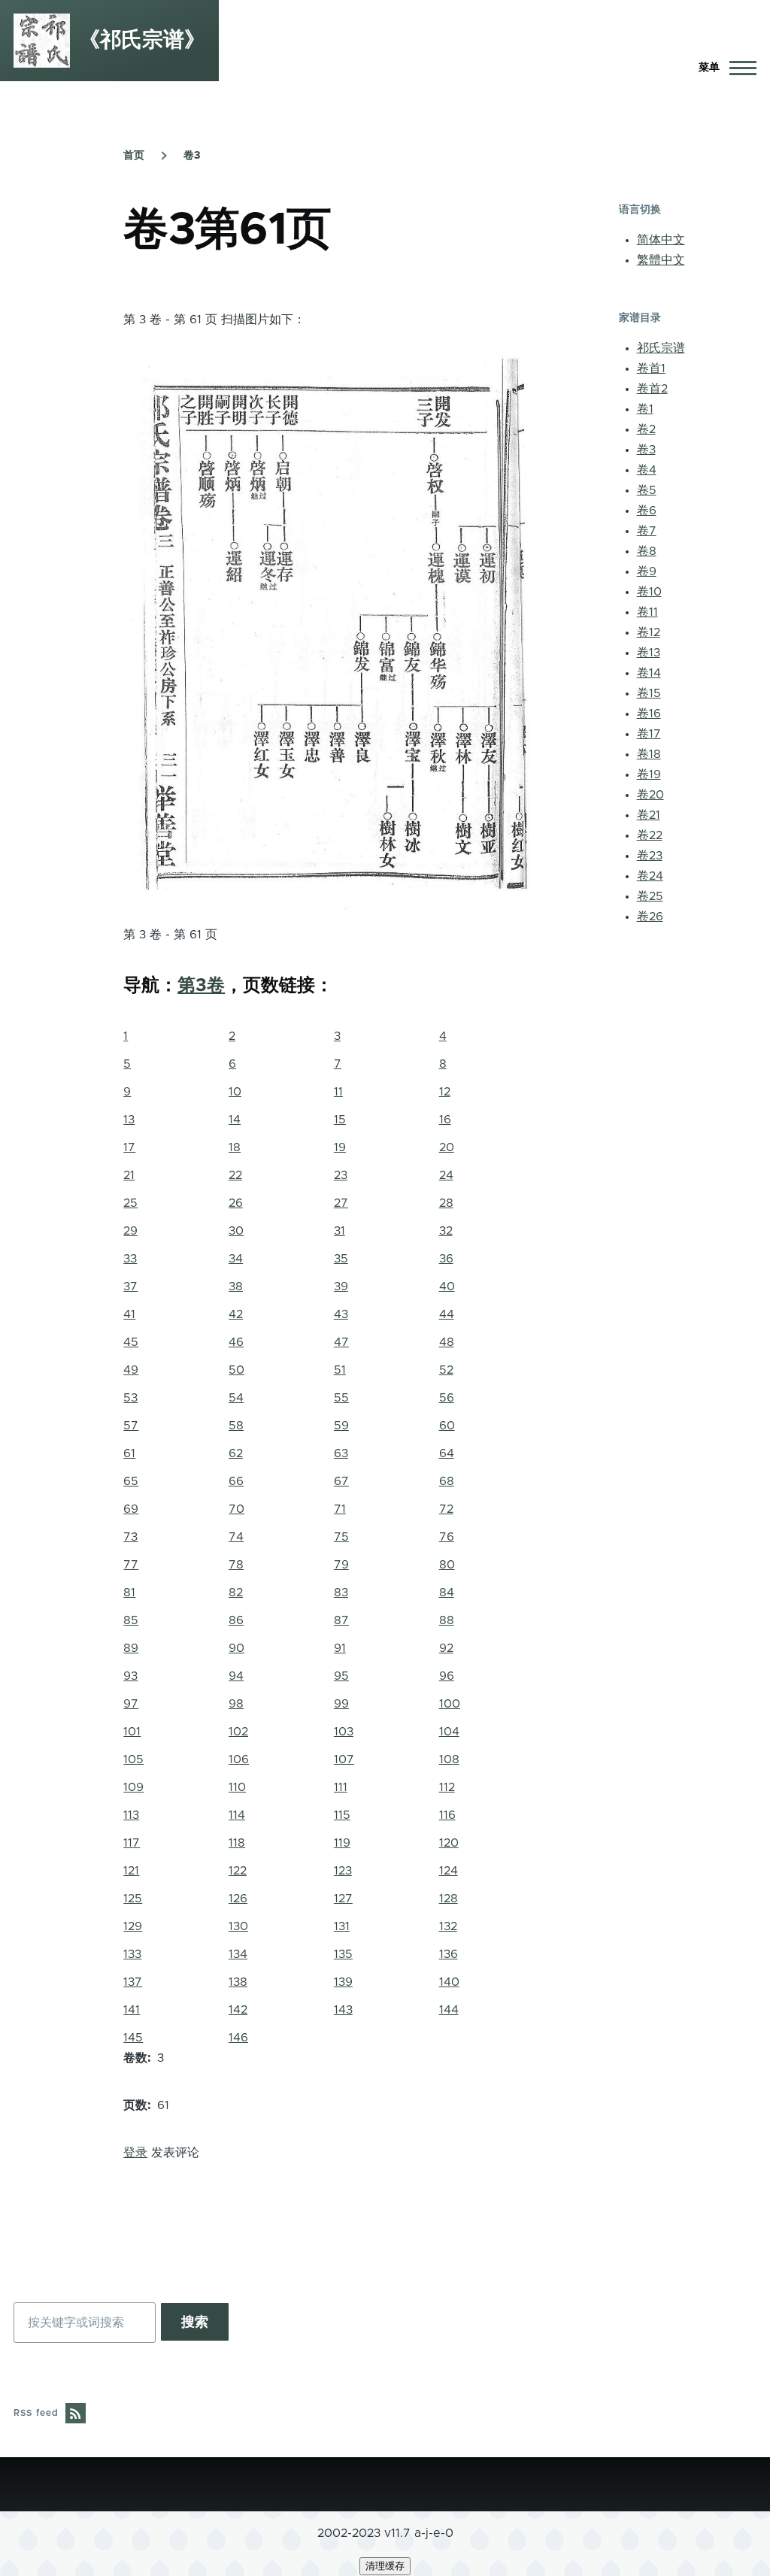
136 (449, 1954)
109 (133, 1787)
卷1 (645, 409)
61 (129, 1453)
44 (447, 1314)
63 (341, 1453)
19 (340, 1147)
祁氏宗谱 (661, 348)
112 (447, 1787)
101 (132, 1732)
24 (446, 1175)
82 (236, 1593)
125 (133, 1899)
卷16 (649, 714)
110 (237, 1787)
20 (447, 1147)
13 (129, 1120)
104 (449, 1732)
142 (238, 2010)
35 (341, 1259)
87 (341, 1620)
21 (129, 1175)
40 (447, 1286)
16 (445, 1120)
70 (236, 1509)
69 (131, 1509)
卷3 (192, 156)
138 (238, 1982)
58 (236, 1426)
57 (131, 1426)
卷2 (646, 429)
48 (447, 1342)
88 (447, 1620)
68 (447, 1481)
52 (446, 1370)
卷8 (647, 551)
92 (446, 1648)
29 (130, 1231)
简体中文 (661, 240)
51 (340, 1370)
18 (235, 1147)
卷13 (649, 653)
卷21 (649, 815)
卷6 (647, 511)
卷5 (647, 490)
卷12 (649, 632)
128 (449, 1899)
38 (236, 1286)
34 (236, 1259)
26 (236, 1203)
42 (236, 1314)
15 (340, 1120)
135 (343, 1954)
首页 (134, 156)
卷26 (650, 917)
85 (131, 1620)
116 (447, 1815)
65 (131, 1481)
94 (236, 1676)
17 (129, 1147)
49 (131, 1370)
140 (449, 1982)
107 (344, 1759)
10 (235, 1092)
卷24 (650, 876)
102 (238, 1732)
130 (238, 1926)
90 (236, 1648)
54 (236, 1398)
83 (341, 1593)
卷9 (647, 571)
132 (448, 1926)
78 (236, 1565)
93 (130, 1676)
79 (341, 1565)
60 (447, 1426)
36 (446, 1259)
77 (131, 1565)
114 (237, 1815)
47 (341, 1342)
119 (342, 1843)
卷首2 (652, 389)
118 (237, 1843)
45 (131, 1342)
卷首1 (651, 368)
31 (340, 1231)
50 (236, 1370)
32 (446, 1231)
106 (239, 1759)
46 (236, 1342)
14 (235, 1120)
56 (447, 1398)
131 (342, 1926)
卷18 (649, 754)
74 (236, 1537)
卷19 (649, 774)
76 (447, 1537)
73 (130, 1537)
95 (341, 1676)
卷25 (650, 896)
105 (133, 1759)
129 (133, 1926)
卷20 (650, 795)
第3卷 (201, 986)
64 (447, 1453)
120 (449, 1843)
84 (447, 1593)
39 (341, 1286)
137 (133, 1982)
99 (341, 1704)
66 (236, 1481)
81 (129, 1593)
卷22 (650, 835)
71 (340, 1509)
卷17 (649, 734)
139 (343, 1982)
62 (236, 1453)
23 (341, 1175)
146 (238, 2038)
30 (236, 1231)
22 (235, 1175)
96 (447, 1676)
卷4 (647, 470)
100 (450, 1704)
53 (130, 1398)
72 (446, 1509)
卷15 (649, 693)
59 (341, 1426)
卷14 (649, 673)
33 (130, 1259)
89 (131, 1648)
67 (341, 1481)
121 (131, 1871)
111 (341, 1787)
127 (343, 1899)
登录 (135, 2153)
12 (445, 1092)
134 (238, 1954)
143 (343, 2010)
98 (236, 1704)
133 (132, 1954)
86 (236, 1620)
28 (446, 1203)
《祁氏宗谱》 (142, 41)
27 (341, 1203)
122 (238, 1871)
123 (343, 1871)
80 (447, 1565)
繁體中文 (661, 260)
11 (338, 1092)
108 (449, 1759)
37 (130, 1286)
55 (341, 1398)
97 (131, 1704)
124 (449, 1871)
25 (130, 1203)
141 (132, 2010)
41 (129, 1314)
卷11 (647, 612)
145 (133, 2038)
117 (132, 1843)
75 (341, 1537)
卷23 (650, 856)
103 (344, 1732)
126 (238, 1899)
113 (131, 1815)
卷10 (649, 592)
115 (342, 1815)
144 (449, 2010)
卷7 (647, 531)
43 (341, 1314)
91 (340, 1648)
